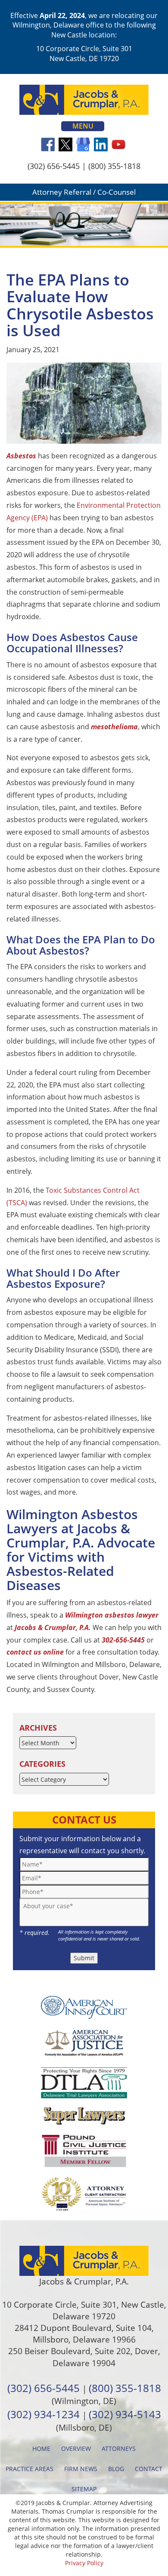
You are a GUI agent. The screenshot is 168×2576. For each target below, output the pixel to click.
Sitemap (84, 2489)
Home (41, 2449)
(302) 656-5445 (54, 166)
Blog (116, 2469)
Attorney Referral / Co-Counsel (84, 192)
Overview (76, 2449)
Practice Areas (30, 2469)
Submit (84, 1958)
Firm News (81, 2469)
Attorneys (119, 2449)
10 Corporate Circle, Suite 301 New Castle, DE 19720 (84, 53)
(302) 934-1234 (44, 2414)
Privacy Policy (84, 2563)
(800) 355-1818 (114, 166)
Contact (149, 2469)
